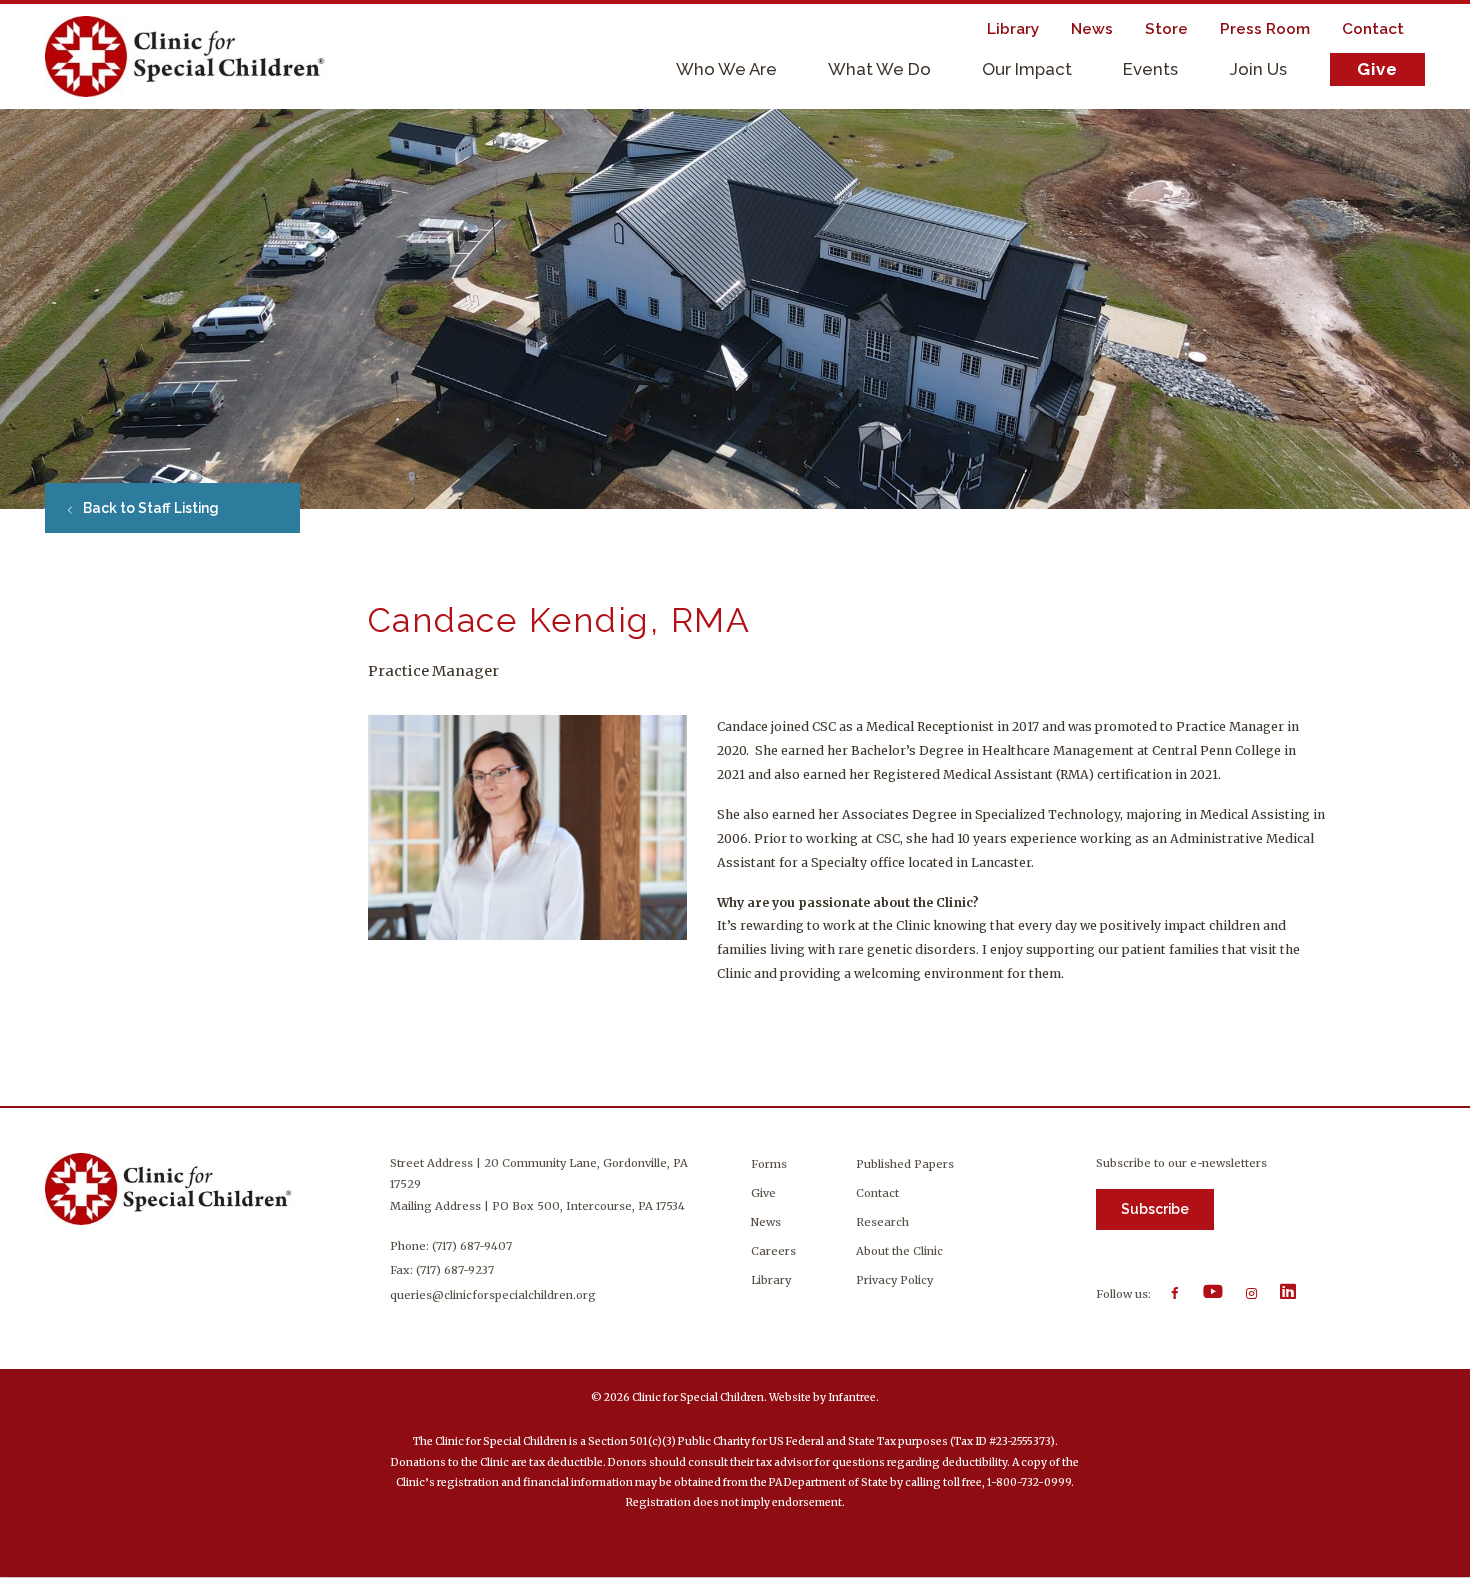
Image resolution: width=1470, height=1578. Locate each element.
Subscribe (1155, 1209)
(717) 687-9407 (472, 1246)
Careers (773, 1251)
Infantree (852, 1397)
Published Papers (905, 1164)
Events (1150, 69)
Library (771, 1280)
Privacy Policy (894, 1280)
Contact (877, 1193)
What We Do (879, 69)
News (766, 1222)
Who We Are (726, 69)
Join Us (1258, 69)
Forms (769, 1164)
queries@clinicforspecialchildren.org (493, 1295)
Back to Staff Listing (149, 508)
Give (1377, 69)
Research (882, 1222)
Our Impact (1027, 69)
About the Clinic (899, 1251)
